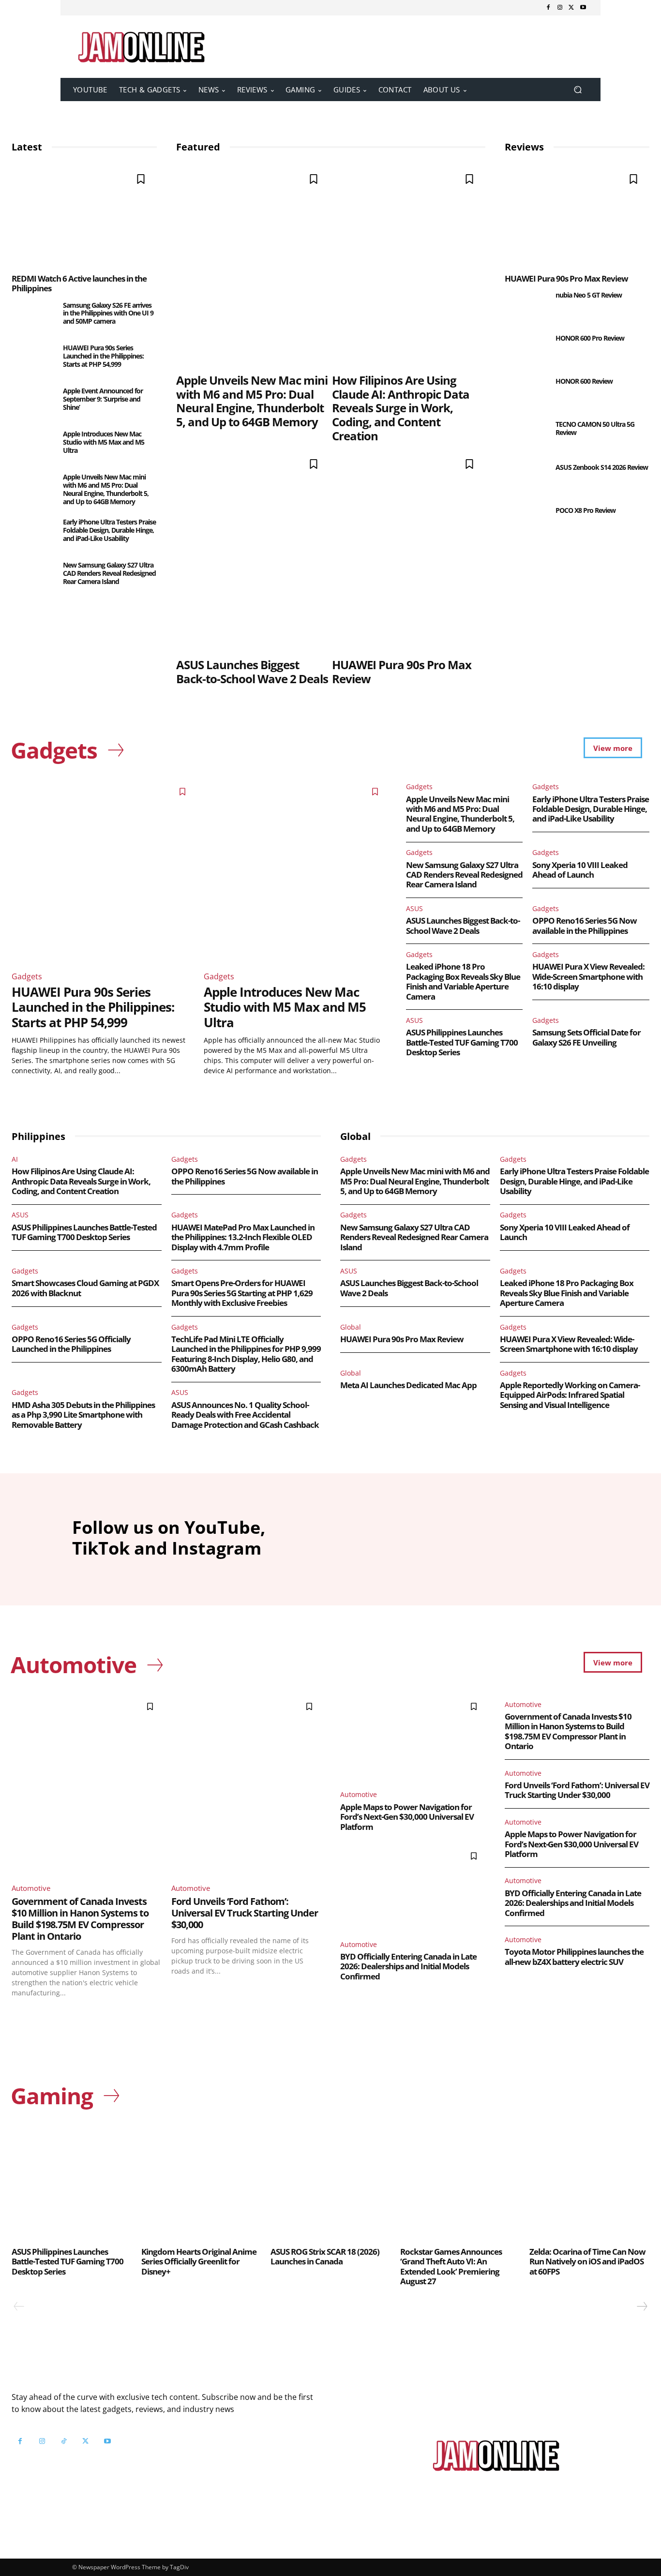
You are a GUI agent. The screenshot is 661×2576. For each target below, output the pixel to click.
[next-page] (642, 2306)
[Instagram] (560, 8)
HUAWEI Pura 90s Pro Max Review (402, 672)
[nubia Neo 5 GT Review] (526, 307)
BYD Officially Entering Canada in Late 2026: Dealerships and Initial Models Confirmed (408, 1966)
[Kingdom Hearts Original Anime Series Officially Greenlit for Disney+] (201, 2181)
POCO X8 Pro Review (586, 510)
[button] (578, 90)
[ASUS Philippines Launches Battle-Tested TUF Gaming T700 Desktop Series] (72, 2181)
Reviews (524, 147)
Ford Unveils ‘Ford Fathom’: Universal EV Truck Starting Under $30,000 (245, 1913)
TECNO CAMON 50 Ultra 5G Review (595, 428)
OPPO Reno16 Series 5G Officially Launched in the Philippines (71, 1344)
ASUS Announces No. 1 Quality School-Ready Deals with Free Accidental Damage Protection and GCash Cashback (245, 1415)
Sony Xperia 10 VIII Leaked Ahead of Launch (580, 870)
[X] (571, 8)
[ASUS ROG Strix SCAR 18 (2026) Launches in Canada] (330, 2181)
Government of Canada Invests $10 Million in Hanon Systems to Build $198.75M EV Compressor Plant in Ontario (80, 1919)
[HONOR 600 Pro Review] (526, 350)
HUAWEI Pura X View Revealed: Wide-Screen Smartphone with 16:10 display (588, 976)
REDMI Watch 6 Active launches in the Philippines (79, 283)
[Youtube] (583, 8)
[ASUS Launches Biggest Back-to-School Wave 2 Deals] (253, 550)
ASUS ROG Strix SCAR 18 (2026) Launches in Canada (325, 2256)
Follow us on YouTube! (129, 2465)
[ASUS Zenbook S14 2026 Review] (526, 479)
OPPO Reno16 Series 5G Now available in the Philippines (585, 925)
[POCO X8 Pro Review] (526, 522)
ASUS (414, 908)
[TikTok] (64, 2441)
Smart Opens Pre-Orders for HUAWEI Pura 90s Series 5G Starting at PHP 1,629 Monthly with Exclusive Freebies (242, 1293)
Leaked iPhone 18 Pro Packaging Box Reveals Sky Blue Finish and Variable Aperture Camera (463, 981)
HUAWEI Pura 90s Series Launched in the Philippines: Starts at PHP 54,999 (103, 356)
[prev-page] (19, 2306)
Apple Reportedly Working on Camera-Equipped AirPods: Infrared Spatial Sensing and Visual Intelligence (570, 1395)
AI (15, 1159)
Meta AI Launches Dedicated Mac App (408, 1385)
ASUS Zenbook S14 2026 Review (602, 467)
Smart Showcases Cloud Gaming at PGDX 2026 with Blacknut (85, 1288)
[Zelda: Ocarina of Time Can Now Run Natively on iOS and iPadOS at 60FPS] (589, 2181)
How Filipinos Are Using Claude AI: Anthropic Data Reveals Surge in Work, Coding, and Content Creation (401, 408)
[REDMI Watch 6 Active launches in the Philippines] (84, 215)
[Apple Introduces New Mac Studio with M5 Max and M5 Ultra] (33, 445)
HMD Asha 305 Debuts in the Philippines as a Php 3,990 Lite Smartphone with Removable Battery (83, 1415)
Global (351, 1327)
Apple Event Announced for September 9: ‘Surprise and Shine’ (103, 399)
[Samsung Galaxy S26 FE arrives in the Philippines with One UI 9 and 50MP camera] (33, 317)
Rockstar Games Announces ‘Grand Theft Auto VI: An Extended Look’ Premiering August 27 (451, 2266)
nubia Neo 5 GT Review (589, 295)
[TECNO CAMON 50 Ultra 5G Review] (526, 436)
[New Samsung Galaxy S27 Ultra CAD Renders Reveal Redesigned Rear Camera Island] (33, 577)
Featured (198, 147)
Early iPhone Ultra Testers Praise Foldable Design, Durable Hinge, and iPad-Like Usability (109, 530)
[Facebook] (548, 8)
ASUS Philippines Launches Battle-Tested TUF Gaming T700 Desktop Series (462, 1042)
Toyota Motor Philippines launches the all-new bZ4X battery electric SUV (574, 1956)
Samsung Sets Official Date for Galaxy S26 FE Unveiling (586, 1037)
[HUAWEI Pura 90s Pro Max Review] (409, 550)
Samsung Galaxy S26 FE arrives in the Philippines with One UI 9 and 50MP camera (108, 313)
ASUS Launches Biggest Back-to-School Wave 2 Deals (252, 672)
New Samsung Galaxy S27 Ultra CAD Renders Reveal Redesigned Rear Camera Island (109, 573)
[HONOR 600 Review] (526, 393)
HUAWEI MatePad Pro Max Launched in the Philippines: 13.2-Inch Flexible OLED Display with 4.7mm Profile (243, 1237)
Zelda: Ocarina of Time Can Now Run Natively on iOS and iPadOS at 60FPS (587, 2261)
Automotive (31, 1888)
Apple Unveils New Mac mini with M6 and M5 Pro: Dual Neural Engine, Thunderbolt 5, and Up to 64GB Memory (106, 489)
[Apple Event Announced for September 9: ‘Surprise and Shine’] (33, 402)
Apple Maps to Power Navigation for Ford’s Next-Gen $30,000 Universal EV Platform (407, 1817)
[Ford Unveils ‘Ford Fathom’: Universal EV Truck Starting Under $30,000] (246, 1785)
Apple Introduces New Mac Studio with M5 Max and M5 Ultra (104, 442)
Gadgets (27, 976)
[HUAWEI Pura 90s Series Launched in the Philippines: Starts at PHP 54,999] (33, 359)
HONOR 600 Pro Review (590, 338)
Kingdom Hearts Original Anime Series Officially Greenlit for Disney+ (199, 2261)
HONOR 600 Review (584, 381)
